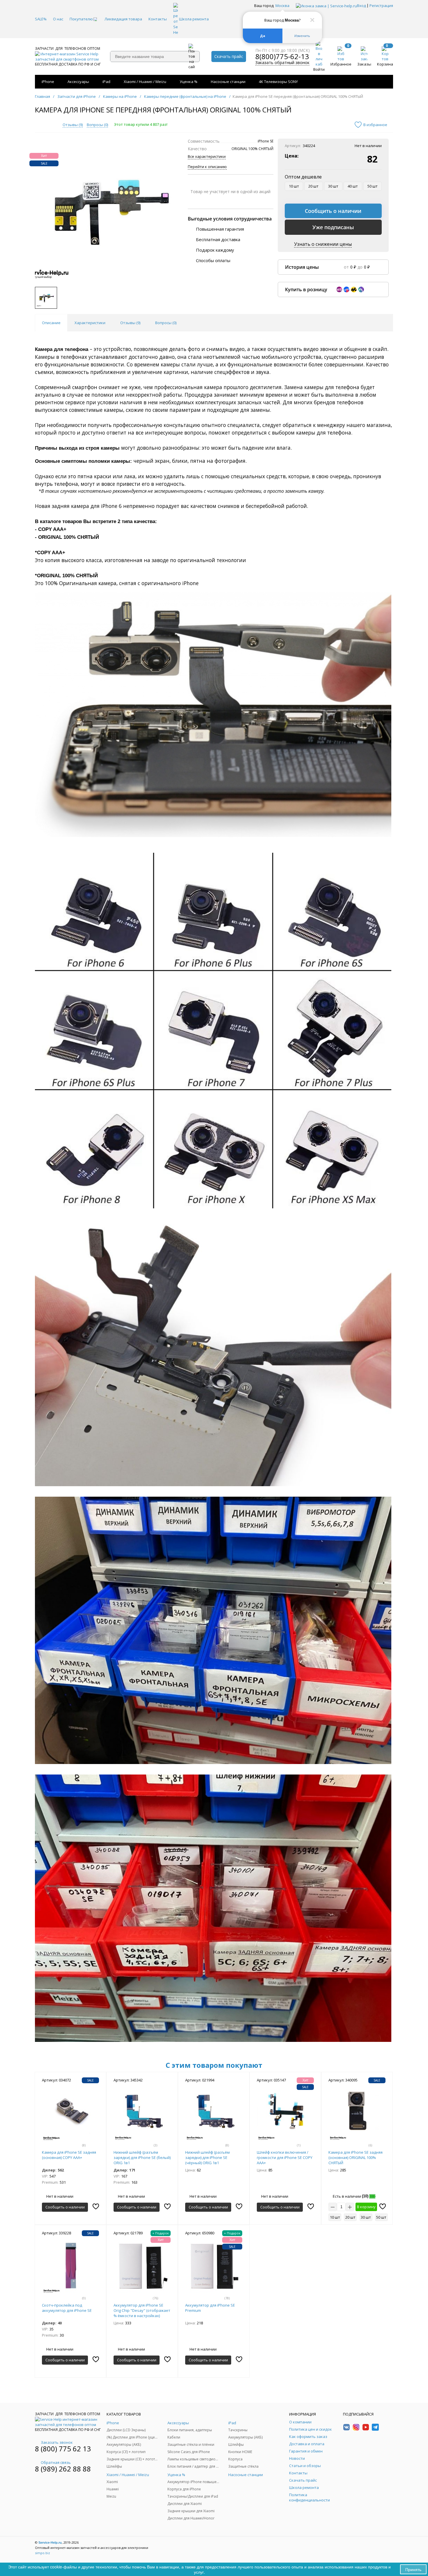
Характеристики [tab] (90, 323)
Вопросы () (97, 125)
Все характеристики (207, 156)
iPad (106, 82)
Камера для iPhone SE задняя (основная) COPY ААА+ (69, 2155)
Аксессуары (78, 82)
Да (263, 36)
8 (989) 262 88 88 (63, 2469)
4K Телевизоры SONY (278, 82)
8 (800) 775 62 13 (63, 2449)
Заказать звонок (57, 2442)
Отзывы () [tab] (130, 323)
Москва (282, 6)
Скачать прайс (229, 56)
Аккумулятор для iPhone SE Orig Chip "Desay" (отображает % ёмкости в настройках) (142, 2310)
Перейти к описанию (207, 167)
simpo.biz (43, 2553)
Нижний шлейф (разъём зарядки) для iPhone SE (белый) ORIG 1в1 (142, 2157)
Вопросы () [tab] (166, 323)
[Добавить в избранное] (96, 2206)
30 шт (333, 186)
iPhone (48, 82)
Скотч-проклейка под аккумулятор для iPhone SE (67, 2308)
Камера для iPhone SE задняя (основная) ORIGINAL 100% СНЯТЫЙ (356, 2157)
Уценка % (189, 82)
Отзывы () (73, 125)
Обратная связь (56, 2462)
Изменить (302, 36)
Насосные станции (228, 82)
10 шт (294, 186)
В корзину (366, 2207)
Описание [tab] (51, 323)
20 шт (313, 186)
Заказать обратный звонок (282, 63)
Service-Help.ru (50, 2543)
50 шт (373, 186)
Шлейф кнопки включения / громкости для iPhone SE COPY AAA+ (285, 2157)
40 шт (353, 186)
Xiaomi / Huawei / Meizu (145, 82)
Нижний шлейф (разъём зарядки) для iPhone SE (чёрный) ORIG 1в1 (207, 2157)
